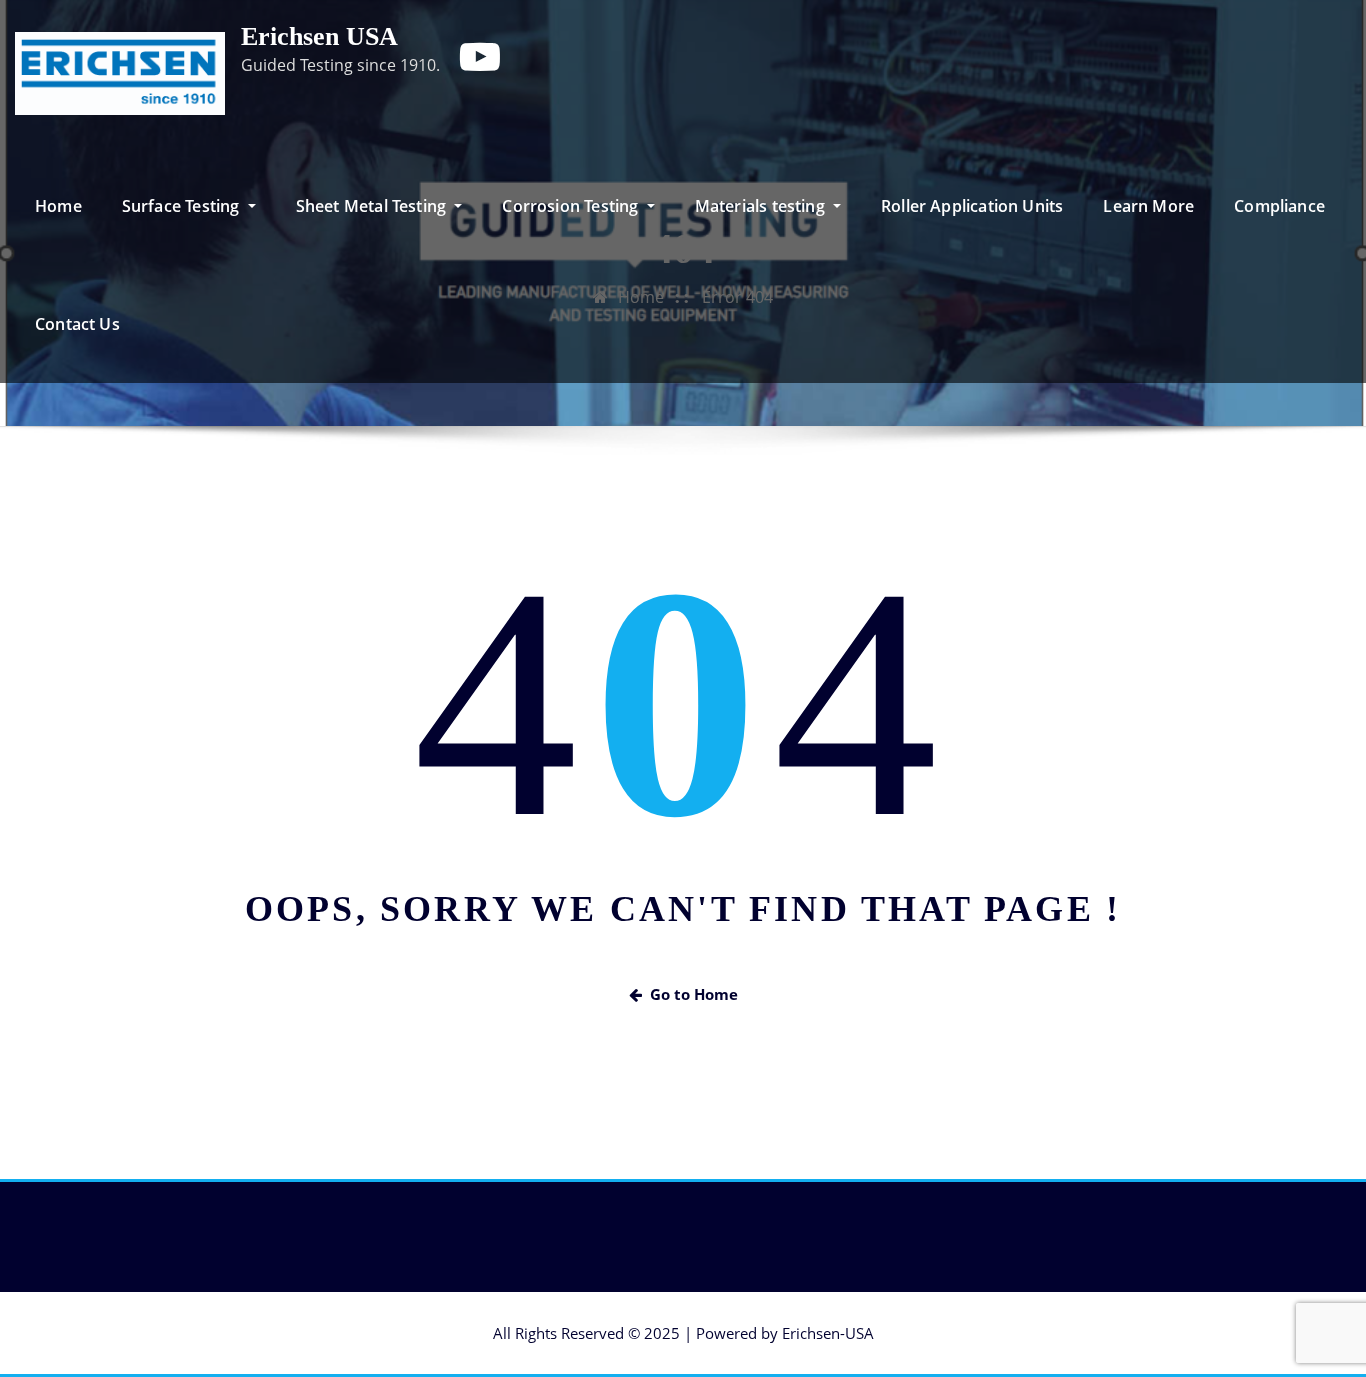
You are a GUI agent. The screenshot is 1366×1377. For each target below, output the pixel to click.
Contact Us (77, 324)
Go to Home (694, 994)
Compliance (1279, 206)
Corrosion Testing (572, 206)
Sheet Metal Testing (373, 206)
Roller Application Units (972, 206)
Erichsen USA (319, 36)
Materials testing (762, 206)
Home (58, 206)
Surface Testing (183, 206)
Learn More (1148, 206)
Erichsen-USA (828, 1333)
